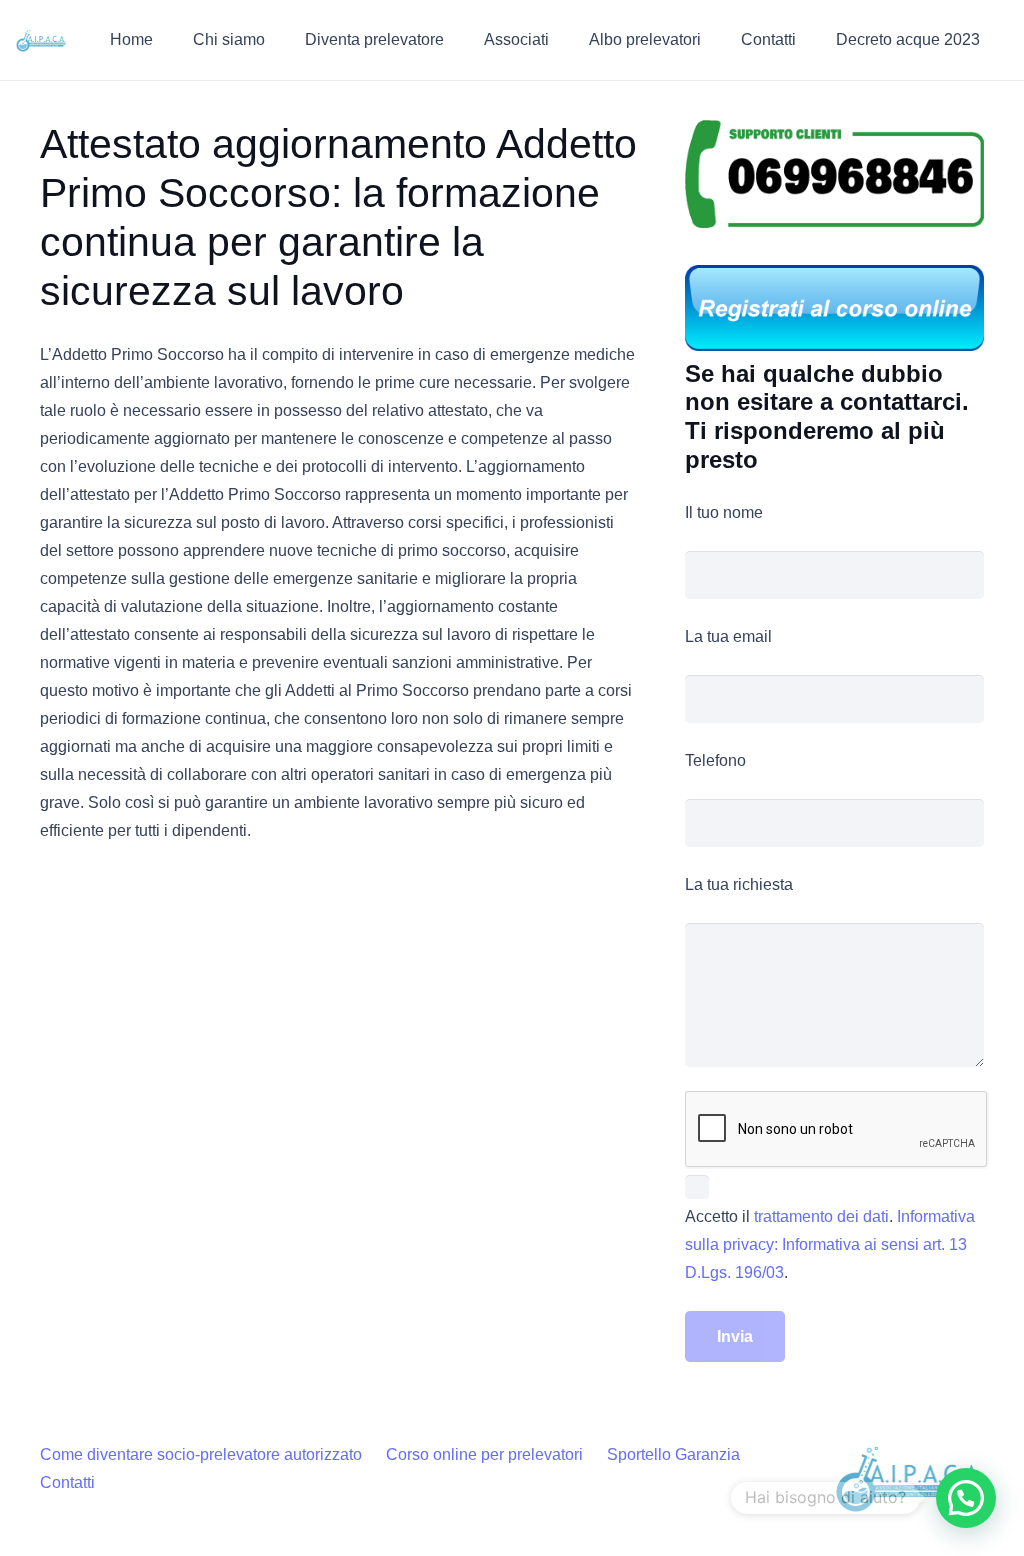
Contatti (67, 1482)
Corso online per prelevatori (484, 1454)
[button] (279, 39)
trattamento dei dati (821, 1216)
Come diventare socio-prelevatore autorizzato (201, 1454)
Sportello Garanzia (673, 1454)
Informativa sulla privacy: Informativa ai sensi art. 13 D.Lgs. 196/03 (830, 1244)
